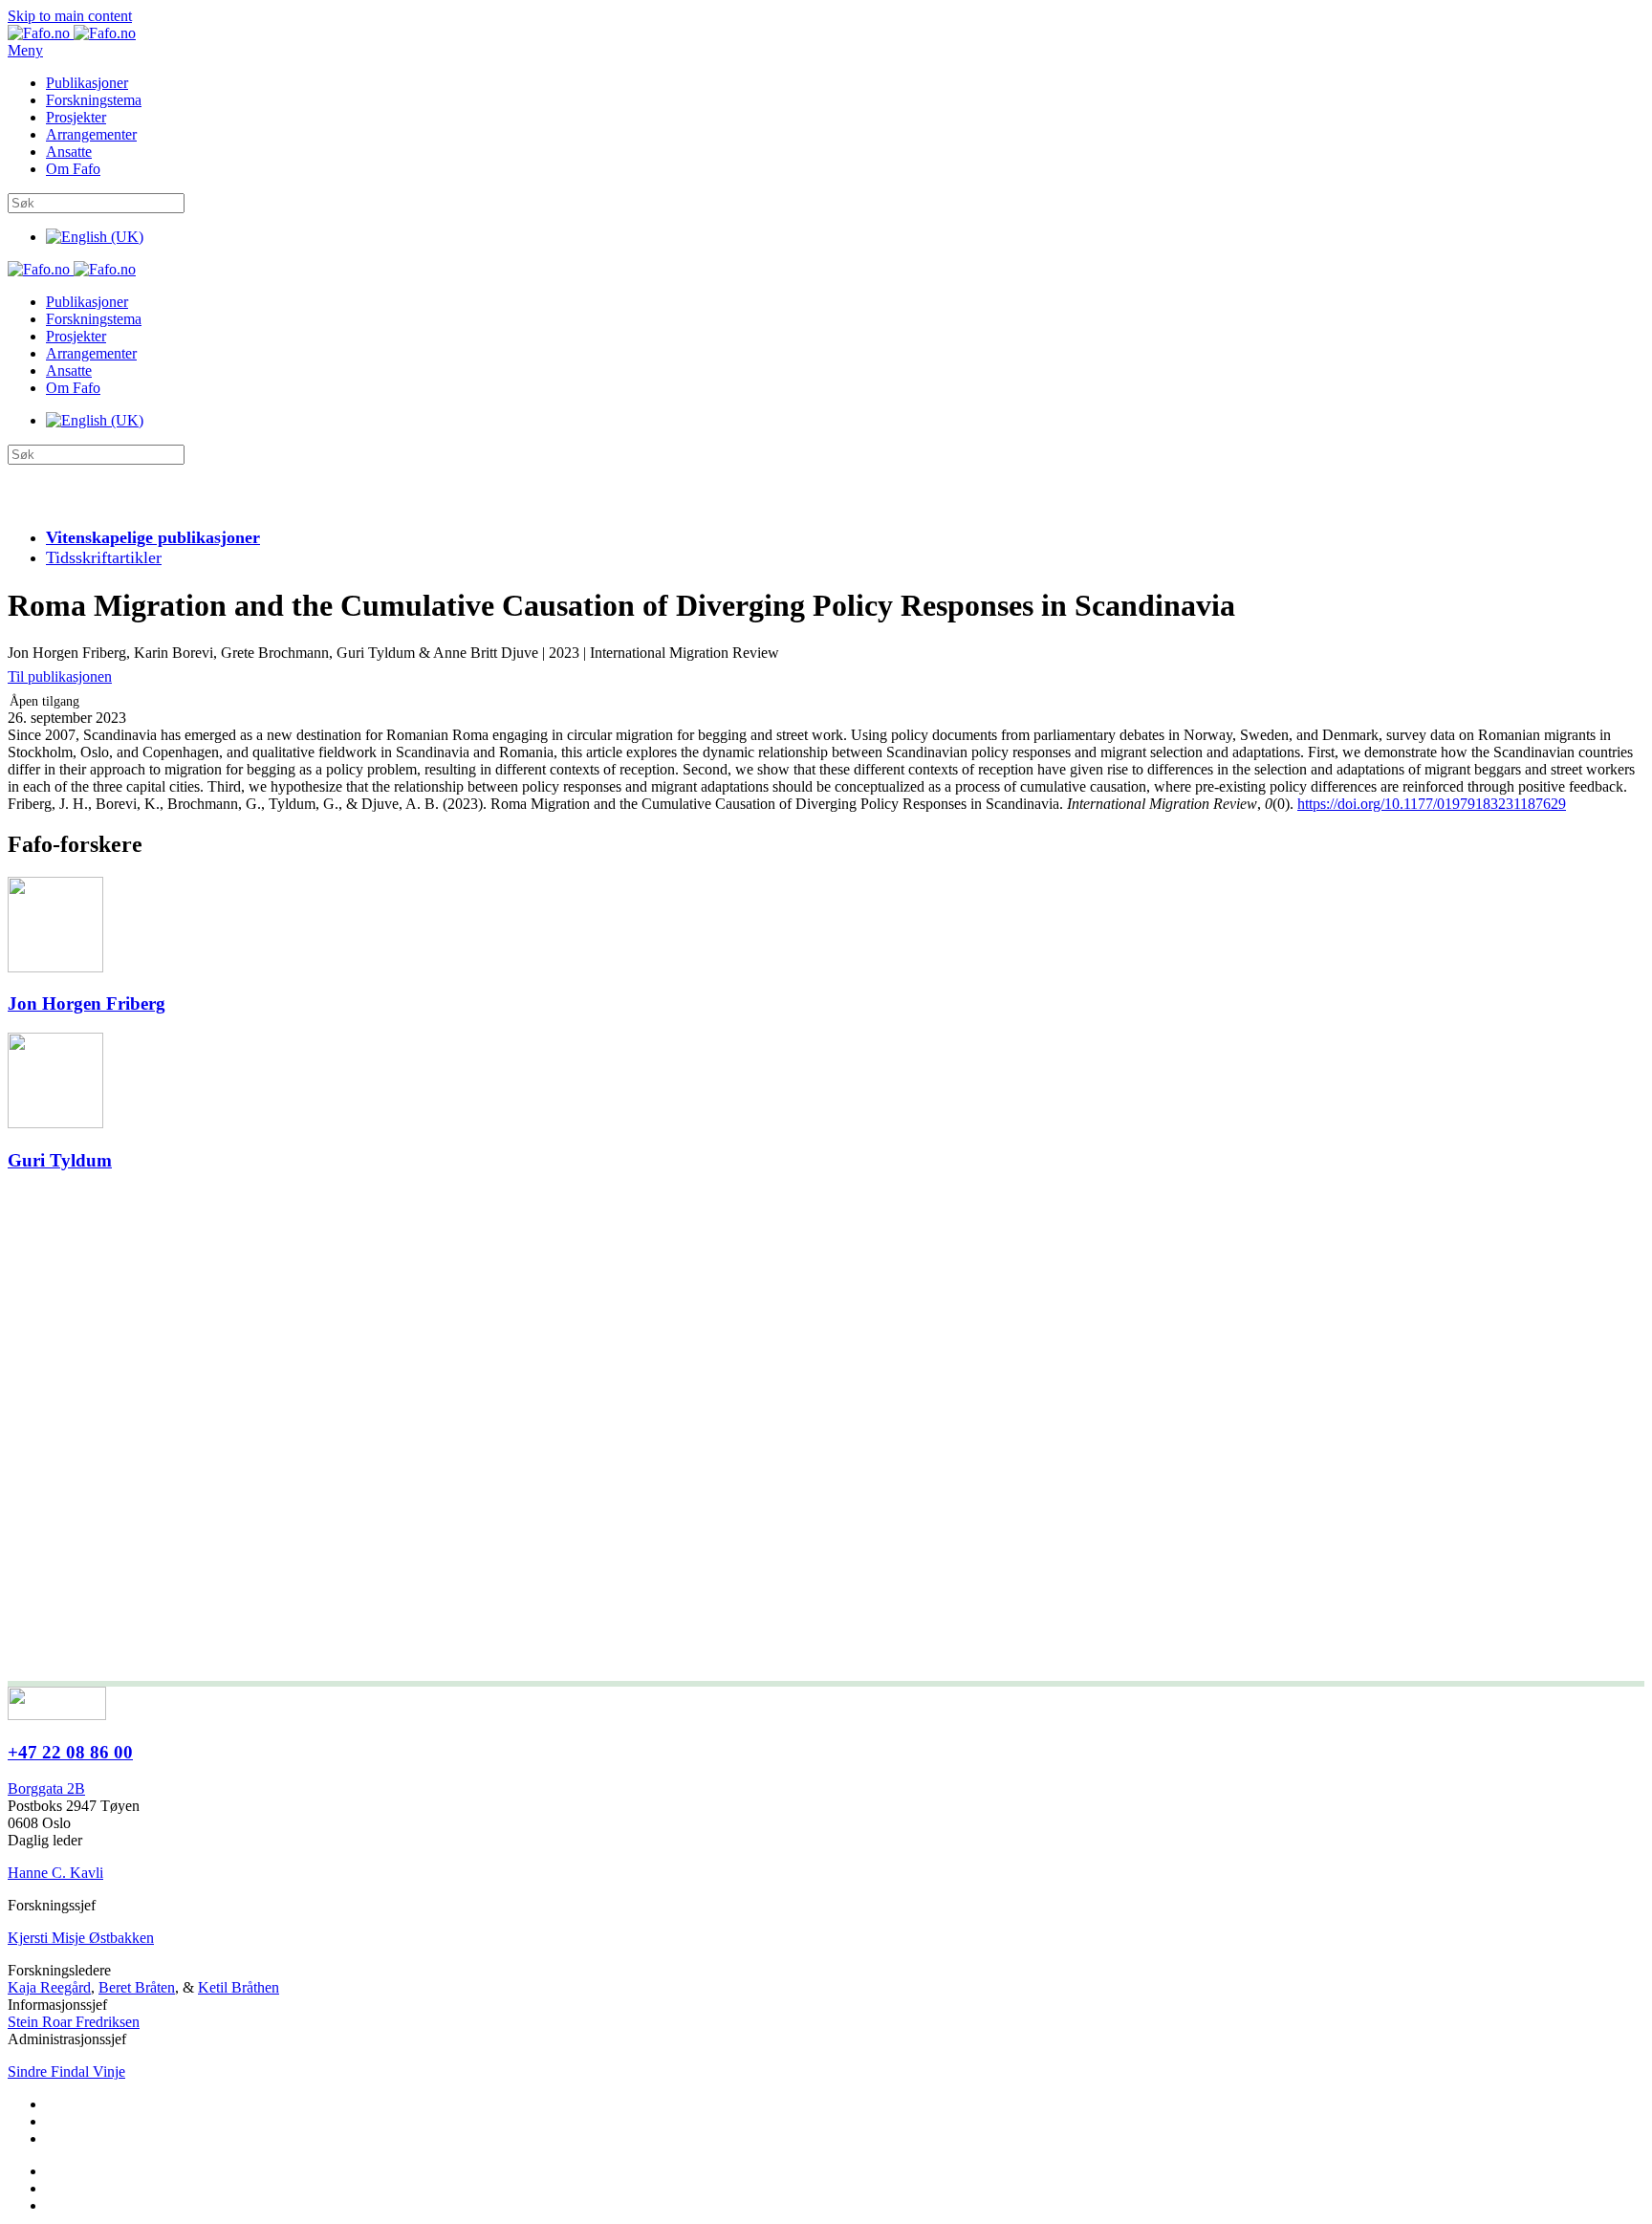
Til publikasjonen (60, 676)
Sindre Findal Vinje (66, 2071)
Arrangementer (91, 134)
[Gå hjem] (72, 33)
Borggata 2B (46, 1788)
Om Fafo (73, 169)
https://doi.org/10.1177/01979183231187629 (1432, 804)
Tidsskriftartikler (104, 557)
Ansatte (69, 152)
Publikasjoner (87, 83)
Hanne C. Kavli (55, 1873)
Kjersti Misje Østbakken (81, 1938)
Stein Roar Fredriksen (74, 2022)
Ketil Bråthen (239, 1987)
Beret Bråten (137, 1987)
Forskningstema (94, 100)
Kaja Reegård (49, 1987)
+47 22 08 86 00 (70, 1752)
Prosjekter (76, 117)
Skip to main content (70, 16)
